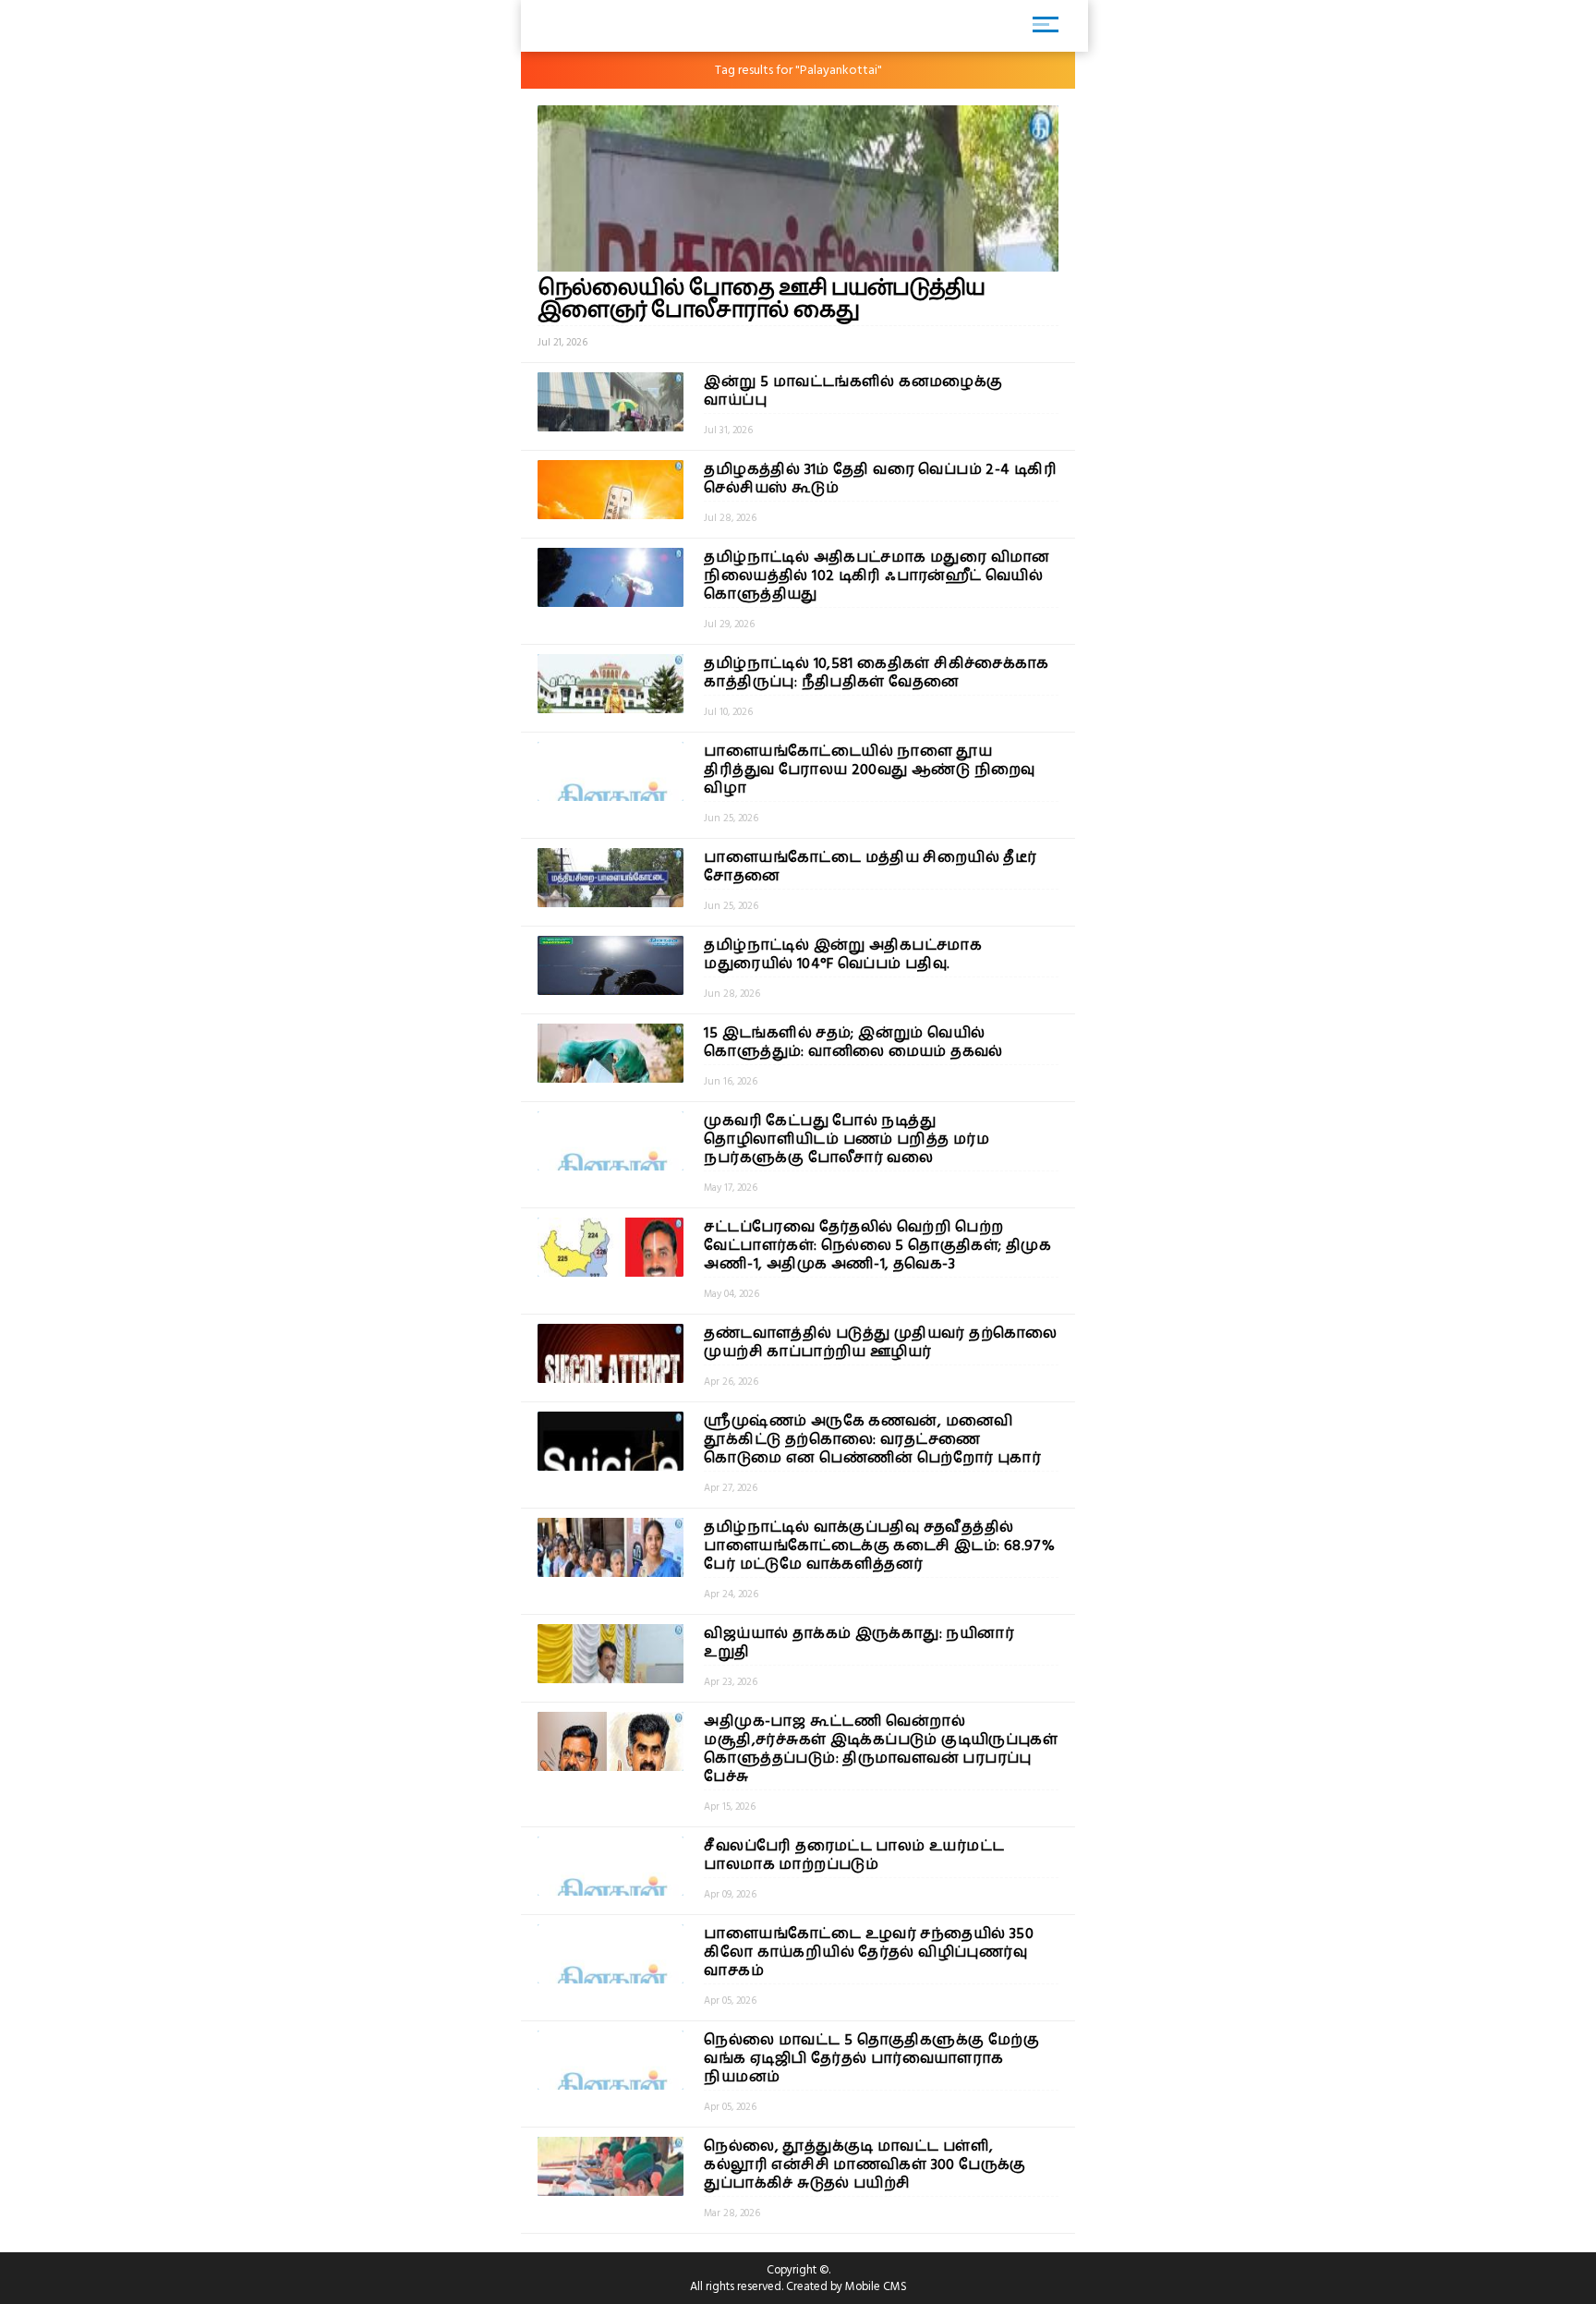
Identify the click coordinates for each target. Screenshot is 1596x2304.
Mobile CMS (876, 2286)
